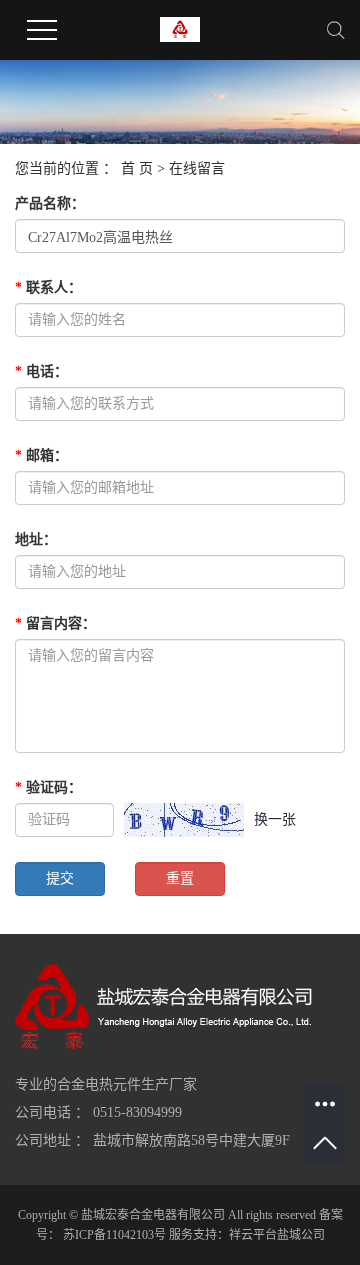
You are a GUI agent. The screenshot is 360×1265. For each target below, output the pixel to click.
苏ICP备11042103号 (114, 1235)
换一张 (275, 819)
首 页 (137, 168)
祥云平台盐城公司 (277, 1235)
